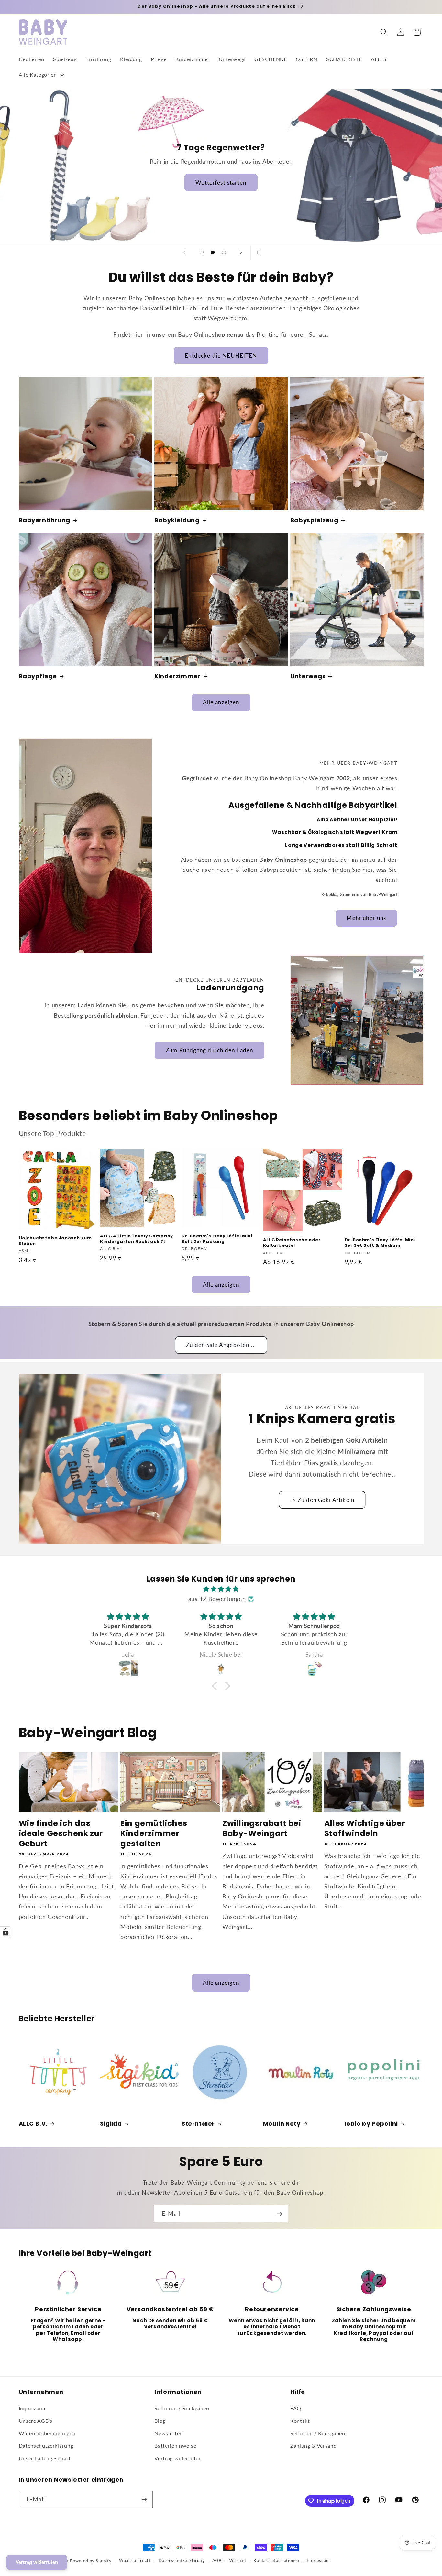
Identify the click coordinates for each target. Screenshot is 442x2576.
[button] (41, 75)
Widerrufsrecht (135, 2561)
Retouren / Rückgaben (182, 2408)
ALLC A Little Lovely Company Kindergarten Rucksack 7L (137, 1239)
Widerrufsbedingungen (47, 2433)
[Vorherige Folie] (184, 252)
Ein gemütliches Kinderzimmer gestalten (154, 1833)
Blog (160, 2421)
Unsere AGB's (36, 2421)
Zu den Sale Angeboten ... (221, 1345)
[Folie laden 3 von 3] (224, 253)
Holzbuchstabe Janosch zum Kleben (55, 1241)
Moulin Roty (282, 2124)
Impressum (32, 2408)
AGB (217, 2561)
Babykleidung (177, 520)
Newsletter (168, 2433)
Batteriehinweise (175, 2446)
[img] (221, 1589)
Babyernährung (44, 520)
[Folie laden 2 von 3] (213, 253)
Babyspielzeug (314, 520)
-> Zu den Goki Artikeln (322, 1500)
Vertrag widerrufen (178, 2458)
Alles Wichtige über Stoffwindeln (365, 1828)
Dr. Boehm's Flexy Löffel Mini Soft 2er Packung (217, 1239)
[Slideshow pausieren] (258, 252)
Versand (238, 2561)
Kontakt (300, 2421)
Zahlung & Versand (314, 2446)
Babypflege (38, 676)
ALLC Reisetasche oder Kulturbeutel (292, 1243)
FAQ (296, 2408)
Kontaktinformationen (276, 2561)
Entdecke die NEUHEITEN (221, 355)
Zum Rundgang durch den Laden (209, 1050)
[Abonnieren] (279, 2214)
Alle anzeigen (221, 702)
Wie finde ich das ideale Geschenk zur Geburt (61, 1833)
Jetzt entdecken (221, 194)
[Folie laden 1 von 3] (202, 253)
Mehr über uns (367, 918)
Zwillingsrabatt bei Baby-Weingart (262, 1828)
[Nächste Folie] (241, 252)
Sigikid (111, 2124)
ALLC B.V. (33, 2124)
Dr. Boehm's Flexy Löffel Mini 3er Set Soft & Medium (380, 1243)
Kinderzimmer (177, 676)
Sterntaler (198, 2124)
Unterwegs (308, 676)
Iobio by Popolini (371, 2124)
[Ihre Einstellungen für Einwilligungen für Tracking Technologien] (6, 1932)
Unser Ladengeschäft (45, 2458)
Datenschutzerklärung (46, 2446)
